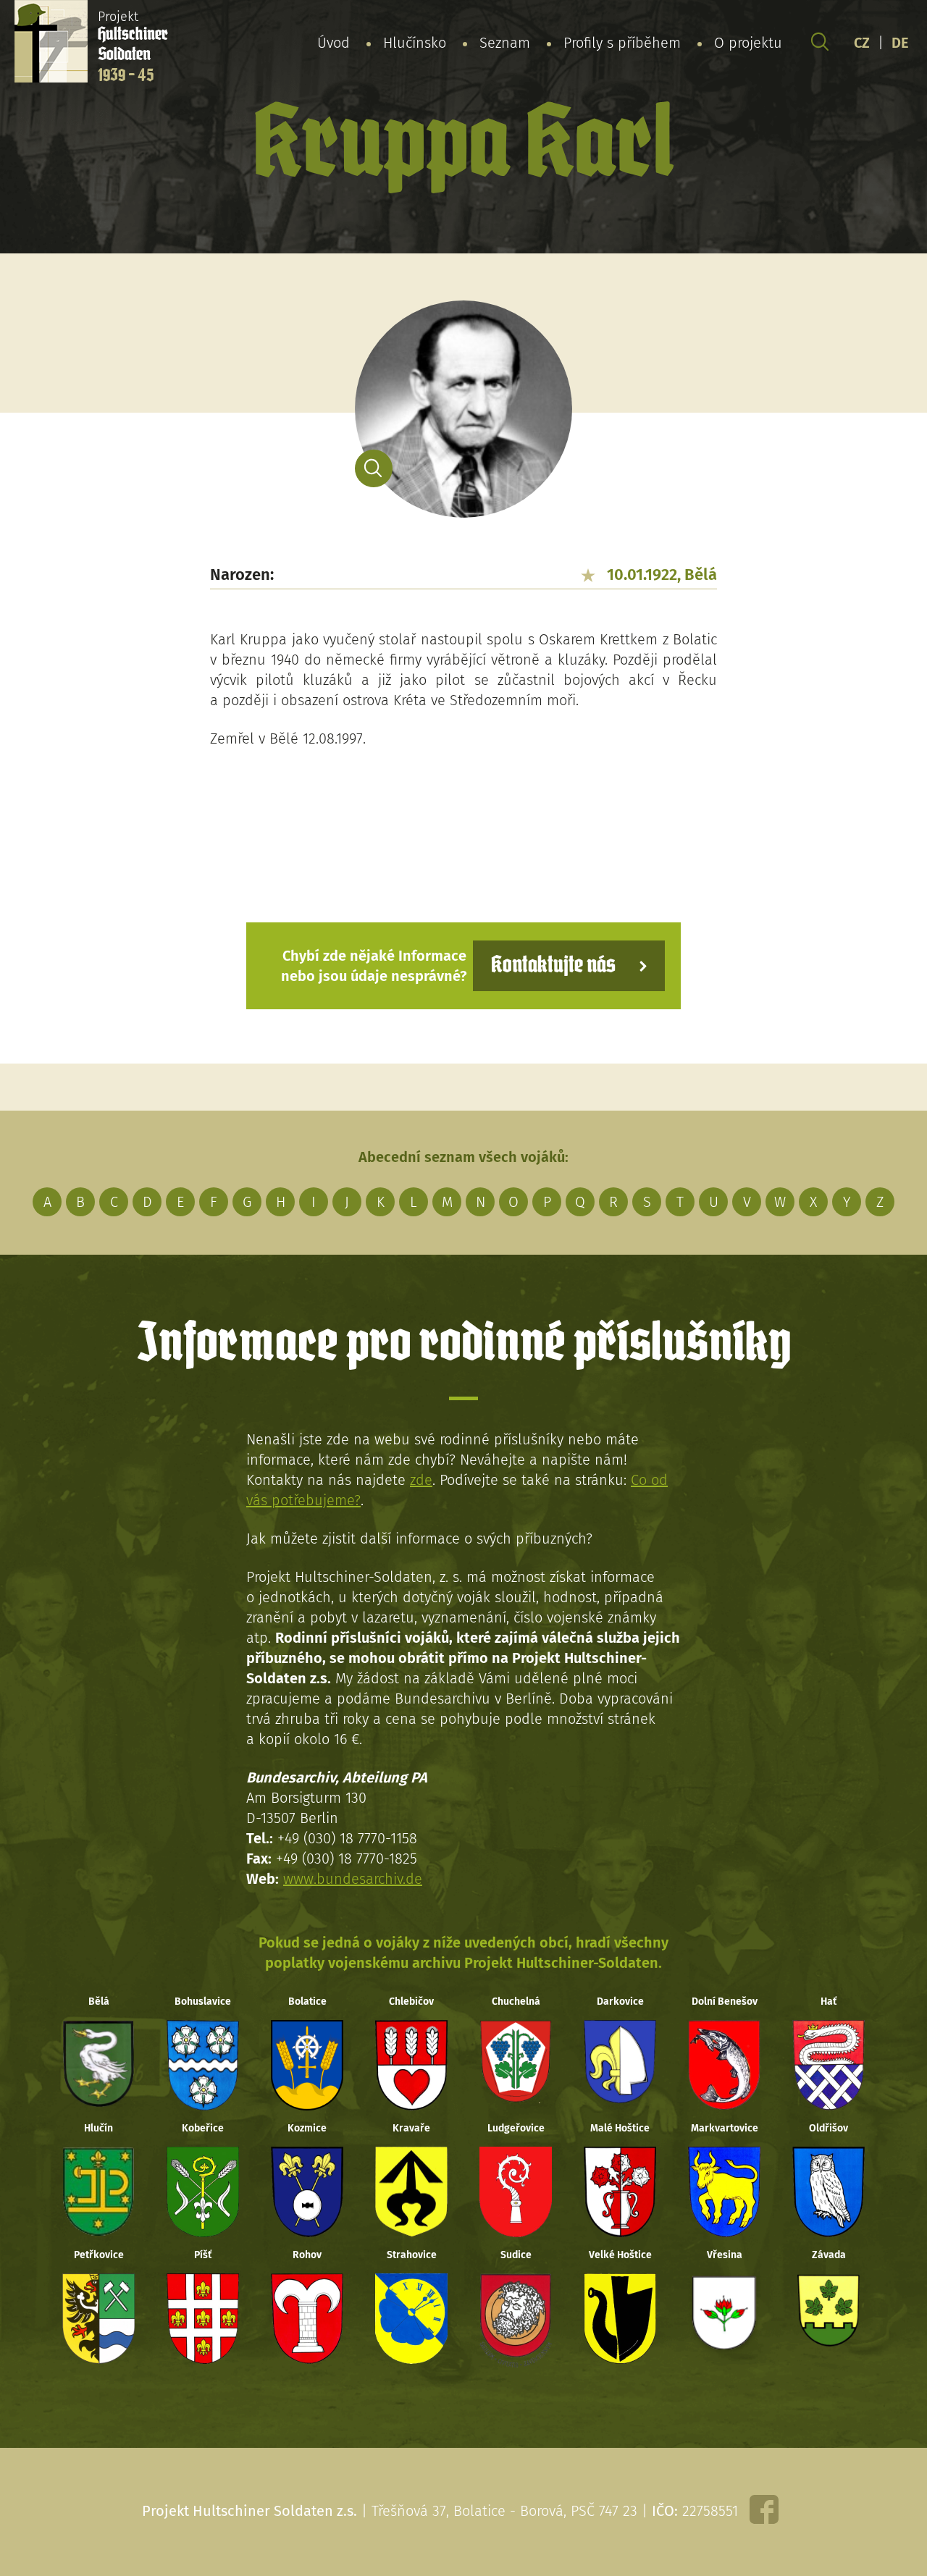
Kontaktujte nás (553, 965)
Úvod (334, 43)
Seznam (505, 43)
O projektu (748, 43)
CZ (862, 43)
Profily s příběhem (622, 43)
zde (421, 1480)
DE (900, 43)
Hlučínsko (415, 43)
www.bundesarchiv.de (353, 1879)
